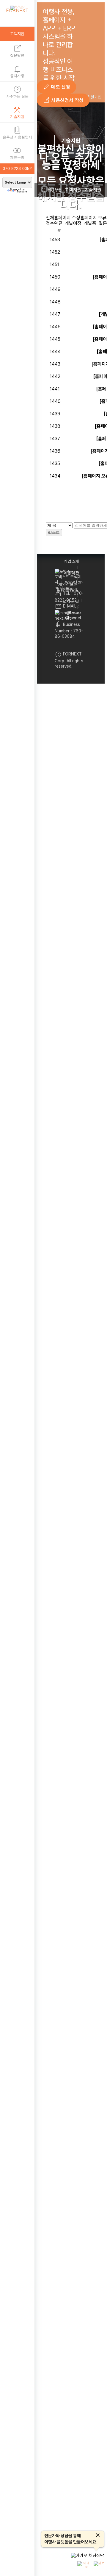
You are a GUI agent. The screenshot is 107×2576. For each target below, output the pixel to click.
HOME (55, 190)
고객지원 (73, 190)
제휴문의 (17, 152)
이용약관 (71, 573)
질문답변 (17, 50)
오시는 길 (71, 601)
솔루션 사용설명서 (17, 132)
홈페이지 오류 (93, 218)
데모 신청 (56, 87)
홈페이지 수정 (67, 218)
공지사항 (17, 71)
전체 (50, 218)
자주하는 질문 (17, 91)
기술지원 (17, 112)
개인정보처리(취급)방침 (68, 587)
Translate (22, 191)
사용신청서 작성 (63, 100)
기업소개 (71, 561)
